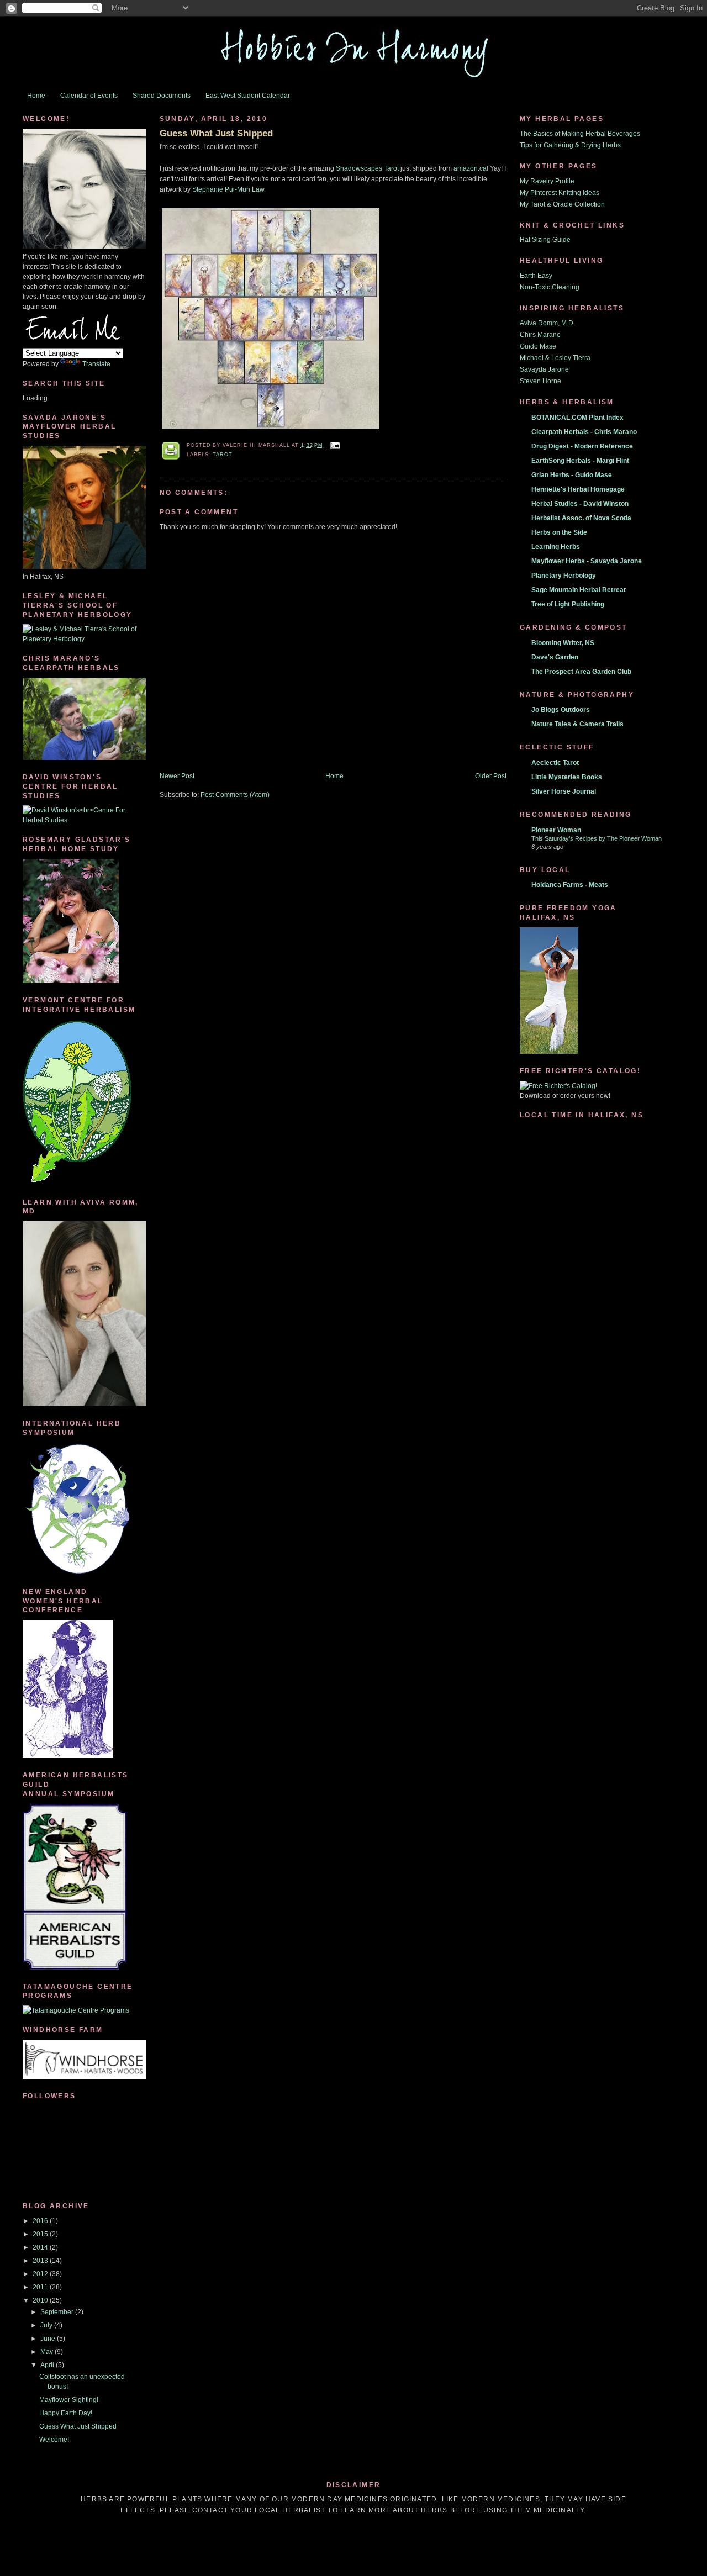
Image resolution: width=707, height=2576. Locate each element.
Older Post (491, 776)
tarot (223, 455)
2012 (41, 2274)
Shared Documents (162, 96)
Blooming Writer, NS (563, 643)
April (48, 2365)
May (48, 2352)
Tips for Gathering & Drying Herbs (570, 145)
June (49, 2339)
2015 (41, 2234)
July (47, 2325)
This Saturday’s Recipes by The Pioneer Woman (597, 838)
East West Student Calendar (248, 96)
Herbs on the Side (559, 532)
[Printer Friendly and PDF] (171, 452)
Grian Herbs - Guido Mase (572, 475)
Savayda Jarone (544, 369)
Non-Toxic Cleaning (550, 287)
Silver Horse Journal (564, 791)
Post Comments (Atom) (235, 795)
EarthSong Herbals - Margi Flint (580, 461)
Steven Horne (540, 381)
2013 (41, 2261)
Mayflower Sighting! (69, 2400)
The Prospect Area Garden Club (581, 672)
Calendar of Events (89, 96)
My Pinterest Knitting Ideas (560, 193)
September (58, 2312)
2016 (41, 2221)
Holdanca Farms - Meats (570, 885)
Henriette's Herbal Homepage (578, 489)
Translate (96, 364)
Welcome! (54, 2440)
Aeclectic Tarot (555, 763)
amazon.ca (470, 168)
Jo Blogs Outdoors (561, 710)
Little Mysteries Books (567, 777)
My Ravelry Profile (547, 181)
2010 (41, 2300)
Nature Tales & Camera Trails (577, 724)
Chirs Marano (540, 335)
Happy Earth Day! (66, 2413)
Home (36, 96)
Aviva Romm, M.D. (547, 323)
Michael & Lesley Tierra (555, 358)
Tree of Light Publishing (568, 604)
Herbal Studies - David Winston (580, 504)
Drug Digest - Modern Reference (582, 446)
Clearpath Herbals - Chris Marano (584, 432)
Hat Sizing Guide (545, 240)
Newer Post (177, 776)
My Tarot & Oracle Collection (562, 204)
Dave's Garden (555, 657)
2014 (41, 2247)
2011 (41, 2287)
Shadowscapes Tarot (367, 168)
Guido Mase (538, 346)
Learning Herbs (556, 547)
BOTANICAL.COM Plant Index (577, 418)
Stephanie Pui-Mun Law (228, 189)
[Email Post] (334, 445)
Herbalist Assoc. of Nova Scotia (581, 518)
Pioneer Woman (556, 830)
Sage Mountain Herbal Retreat (579, 590)
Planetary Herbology (564, 576)
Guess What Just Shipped (78, 2426)
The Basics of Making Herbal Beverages (580, 134)
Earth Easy (536, 276)
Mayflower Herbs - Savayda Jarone (587, 561)
